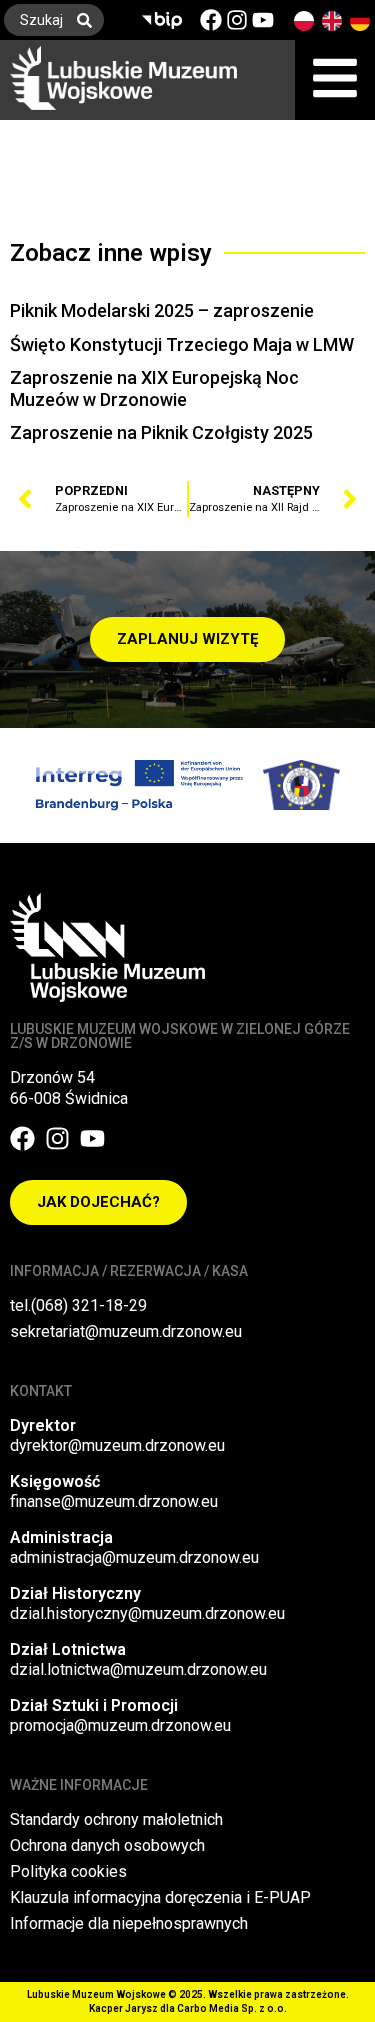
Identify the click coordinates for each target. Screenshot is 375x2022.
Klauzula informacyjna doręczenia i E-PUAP (160, 1897)
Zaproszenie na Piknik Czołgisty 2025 (161, 432)
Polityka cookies (68, 1871)
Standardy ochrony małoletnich (116, 1819)
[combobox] (34, 20)
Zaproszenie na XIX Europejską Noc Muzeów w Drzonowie (154, 388)
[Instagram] (237, 20)
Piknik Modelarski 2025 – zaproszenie (162, 310)
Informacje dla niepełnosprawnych (129, 1923)
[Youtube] (263, 20)
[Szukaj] (88, 20)
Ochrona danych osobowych (107, 1845)
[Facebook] (211, 20)
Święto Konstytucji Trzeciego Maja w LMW (182, 344)
